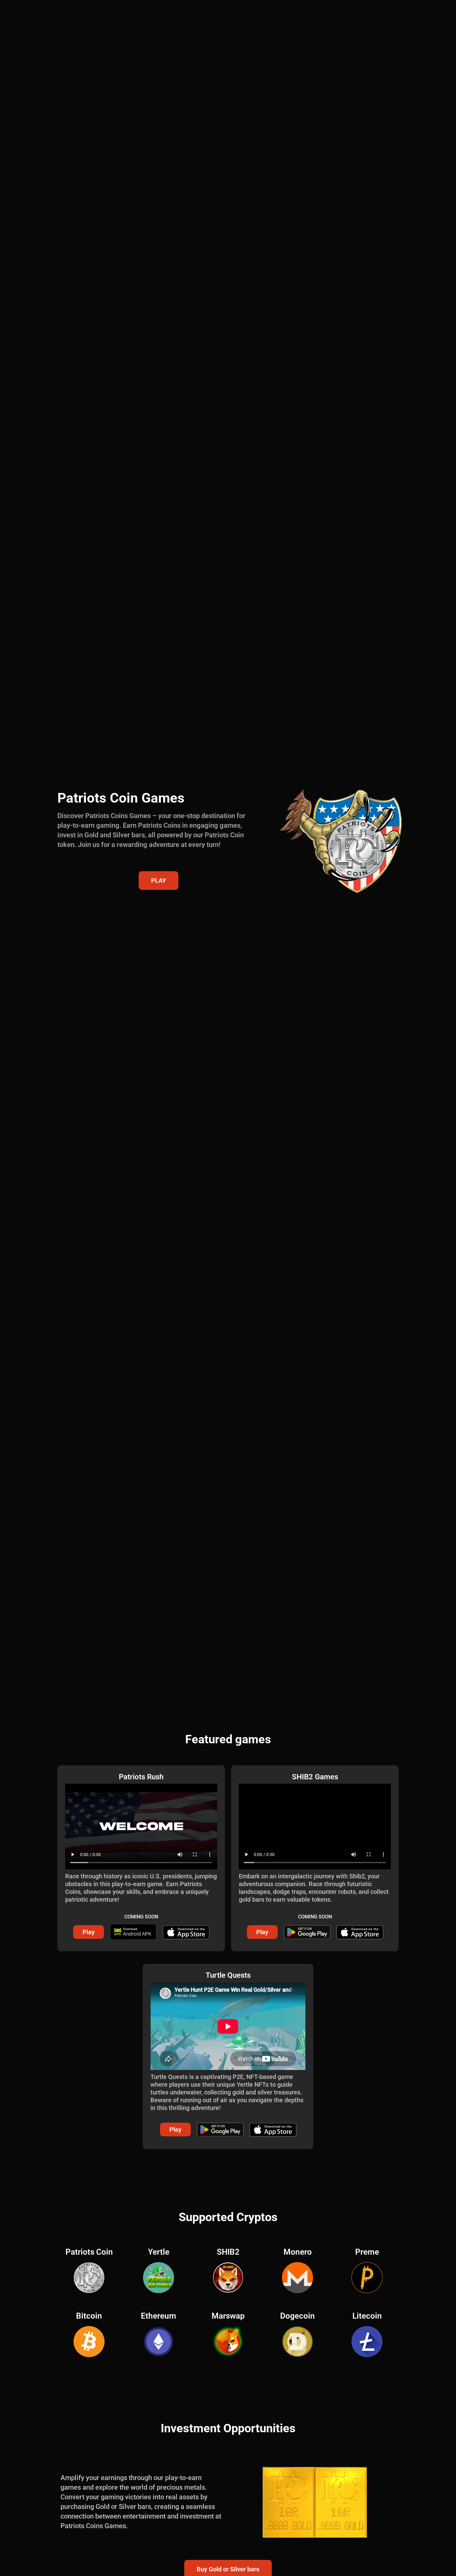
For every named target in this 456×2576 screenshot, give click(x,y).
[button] (89, 1932)
